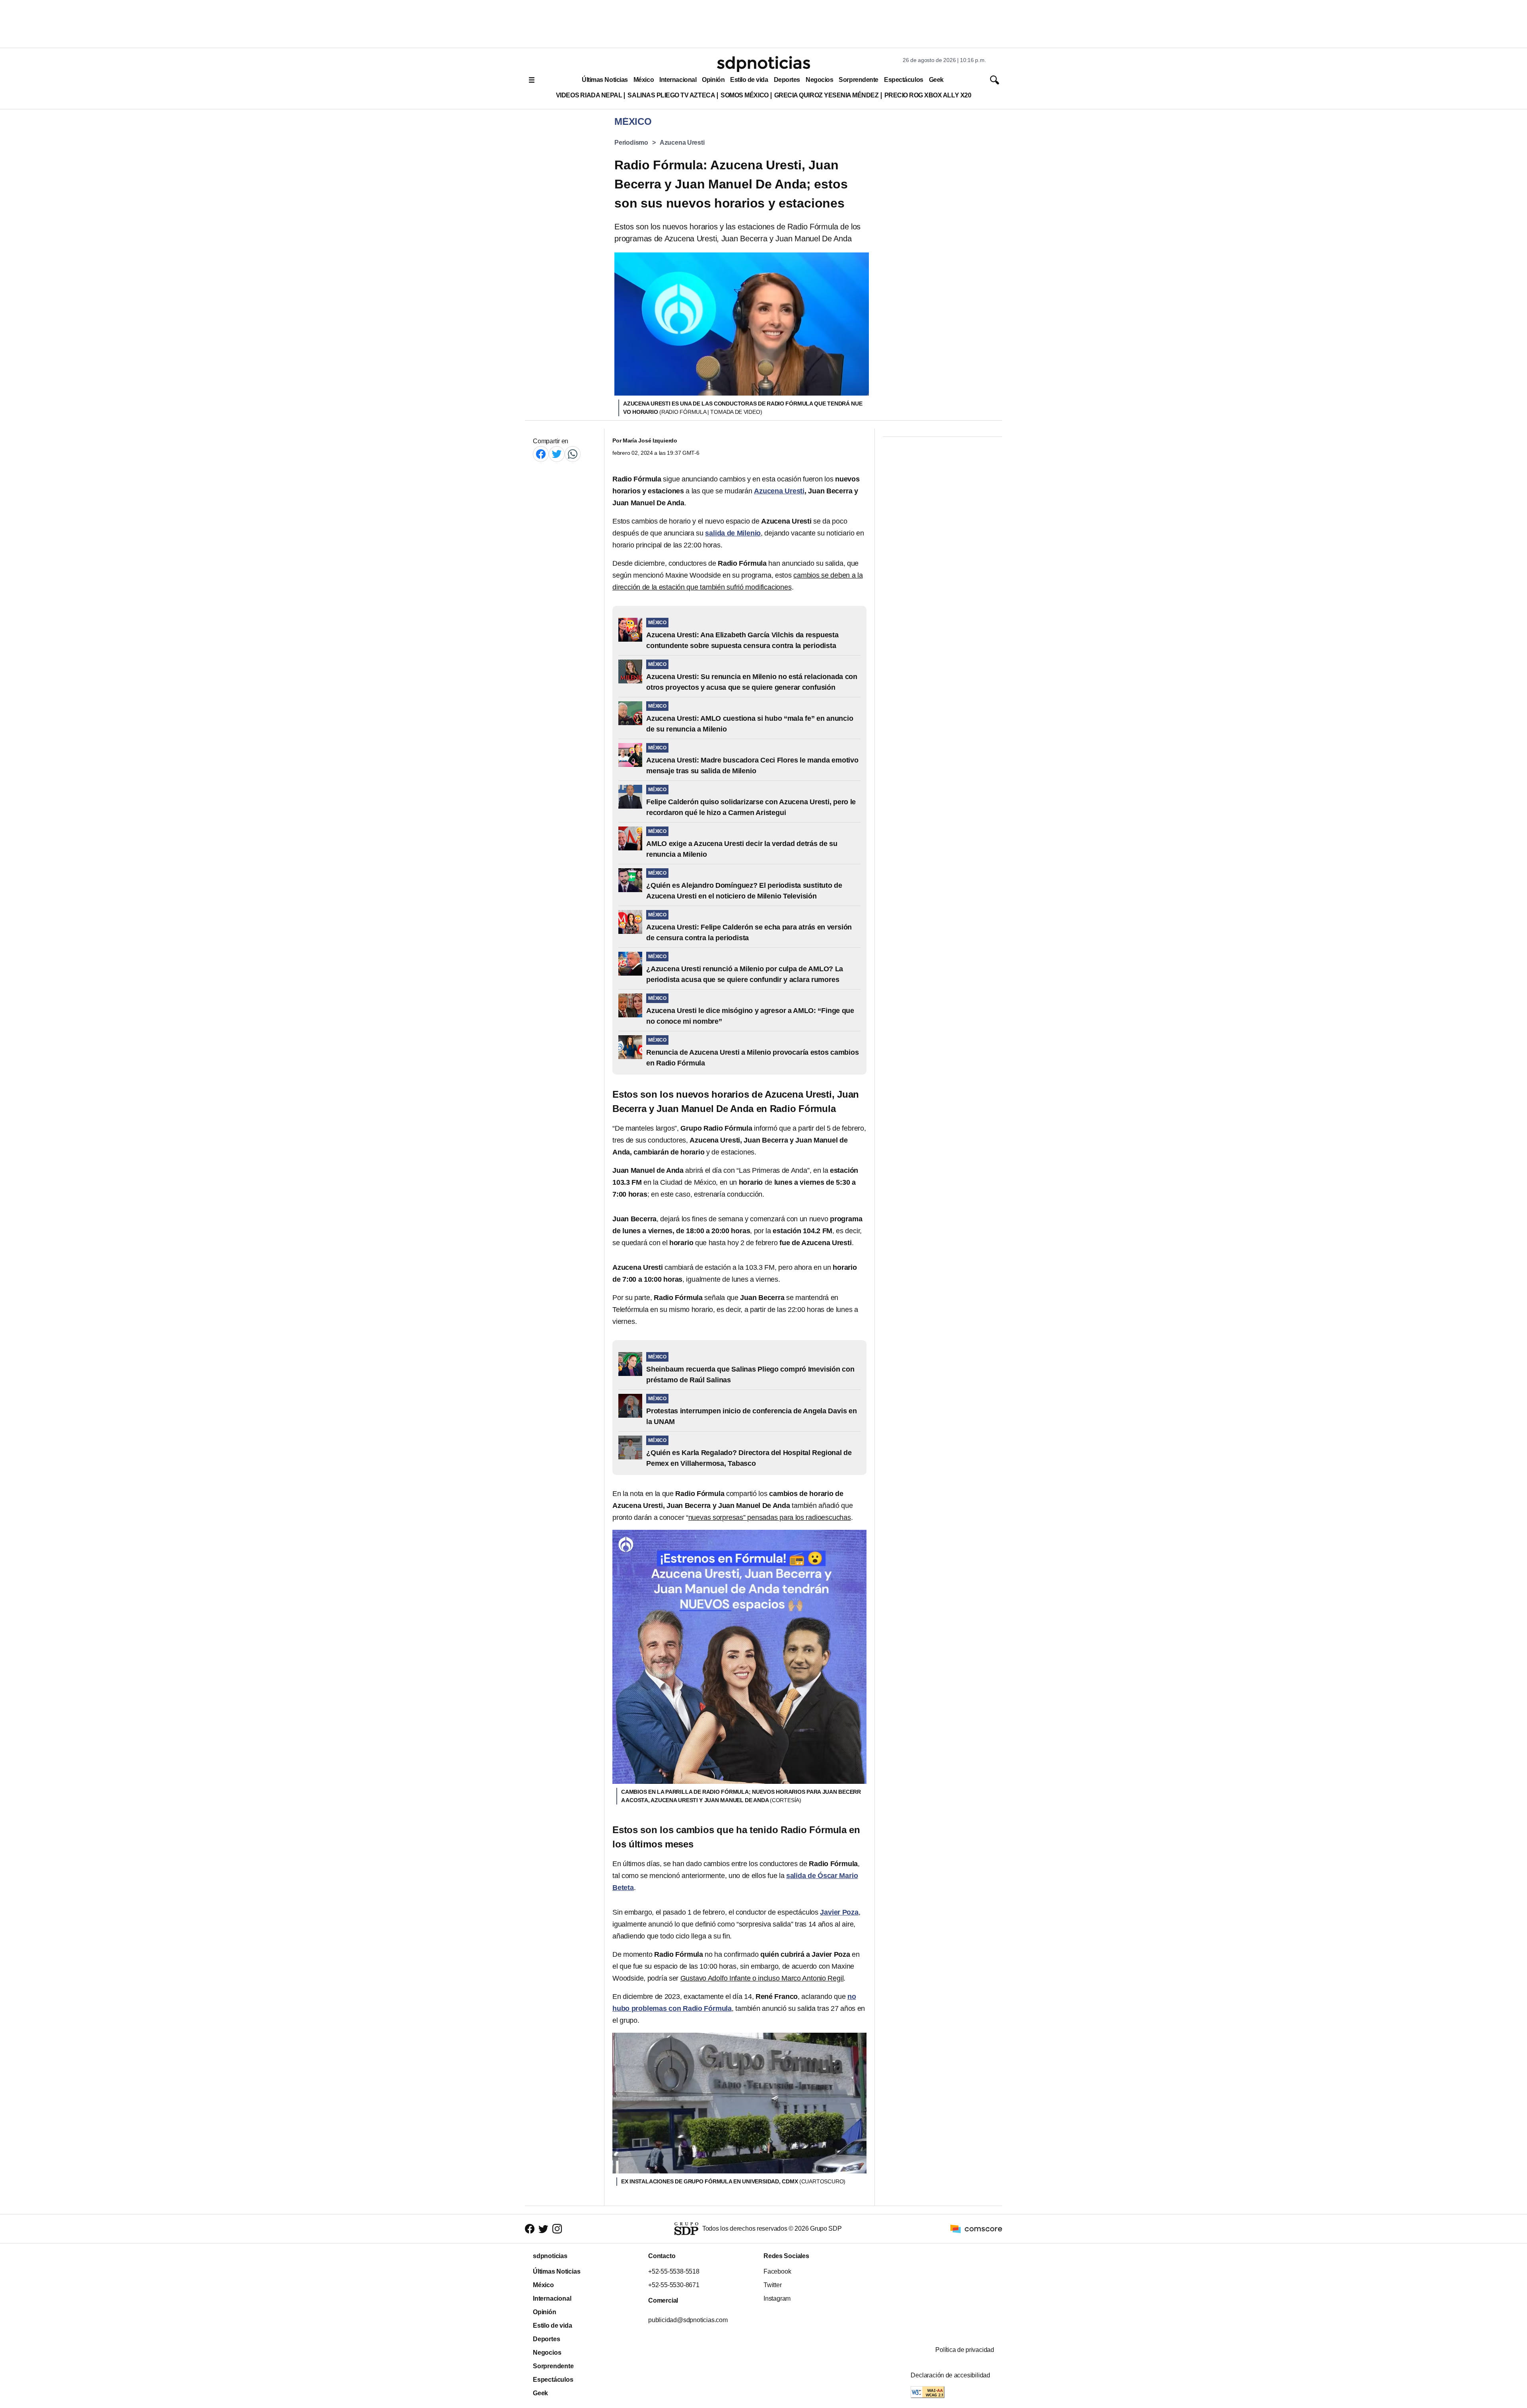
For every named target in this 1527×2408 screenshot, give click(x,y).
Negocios (819, 80)
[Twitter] (557, 454)
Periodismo (631, 143)
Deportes (787, 80)
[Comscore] (976, 2228)
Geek (936, 80)
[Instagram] (557, 2229)
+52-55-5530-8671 (674, 2285)
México (644, 80)
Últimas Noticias (605, 80)
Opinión (713, 80)
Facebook (777, 2271)
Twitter (773, 2285)
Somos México (744, 95)
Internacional (678, 80)
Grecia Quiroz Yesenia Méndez (827, 95)
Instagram (777, 2298)
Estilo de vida (749, 80)
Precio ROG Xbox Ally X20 (928, 95)
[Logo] (763, 64)
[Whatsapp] (573, 454)
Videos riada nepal (589, 95)
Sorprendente (859, 80)
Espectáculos (904, 80)
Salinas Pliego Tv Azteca (671, 95)
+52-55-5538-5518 (674, 2271)
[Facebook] (541, 454)
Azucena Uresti (682, 143)
